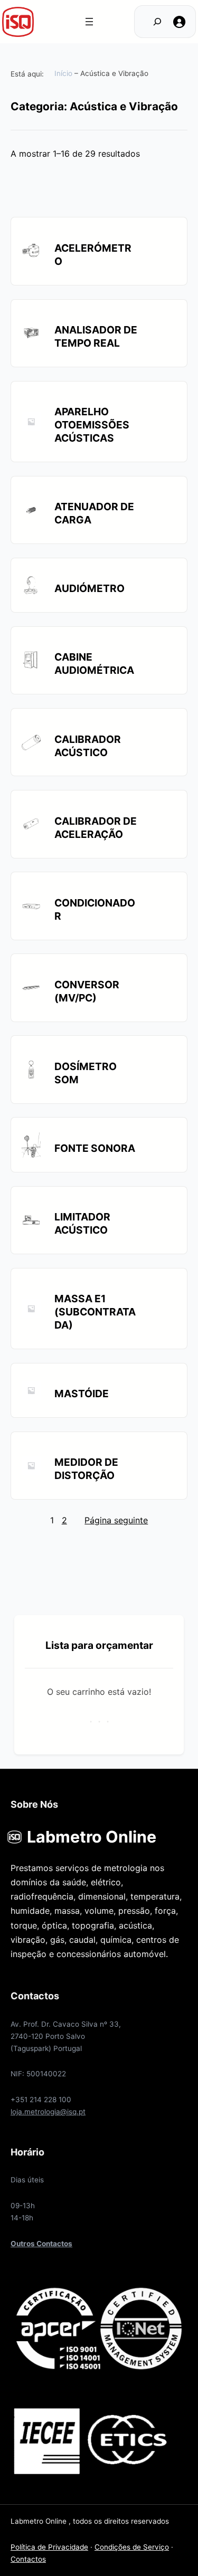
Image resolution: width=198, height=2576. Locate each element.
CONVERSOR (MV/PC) (87, 991)
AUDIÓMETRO (89, 588)
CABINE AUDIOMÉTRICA (94, 664)
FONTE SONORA (95, 1148)
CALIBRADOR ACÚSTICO (88, 746)
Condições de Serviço (132, 2547)
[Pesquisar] (151, 22)
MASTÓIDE (82, 1394)
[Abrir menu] (89, 22)
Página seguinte (116, 1520)
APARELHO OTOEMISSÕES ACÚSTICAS (92, 425)
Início (63, 73)
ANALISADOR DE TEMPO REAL (96, 336)
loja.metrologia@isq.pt (48, 2112)
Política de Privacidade (49, 2547)
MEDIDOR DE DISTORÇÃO (86, 1469)
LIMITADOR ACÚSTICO (82, 1223)
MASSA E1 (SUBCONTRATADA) (95, 1312)
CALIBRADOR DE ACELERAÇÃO (96, 828)
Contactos (28, 2559)
